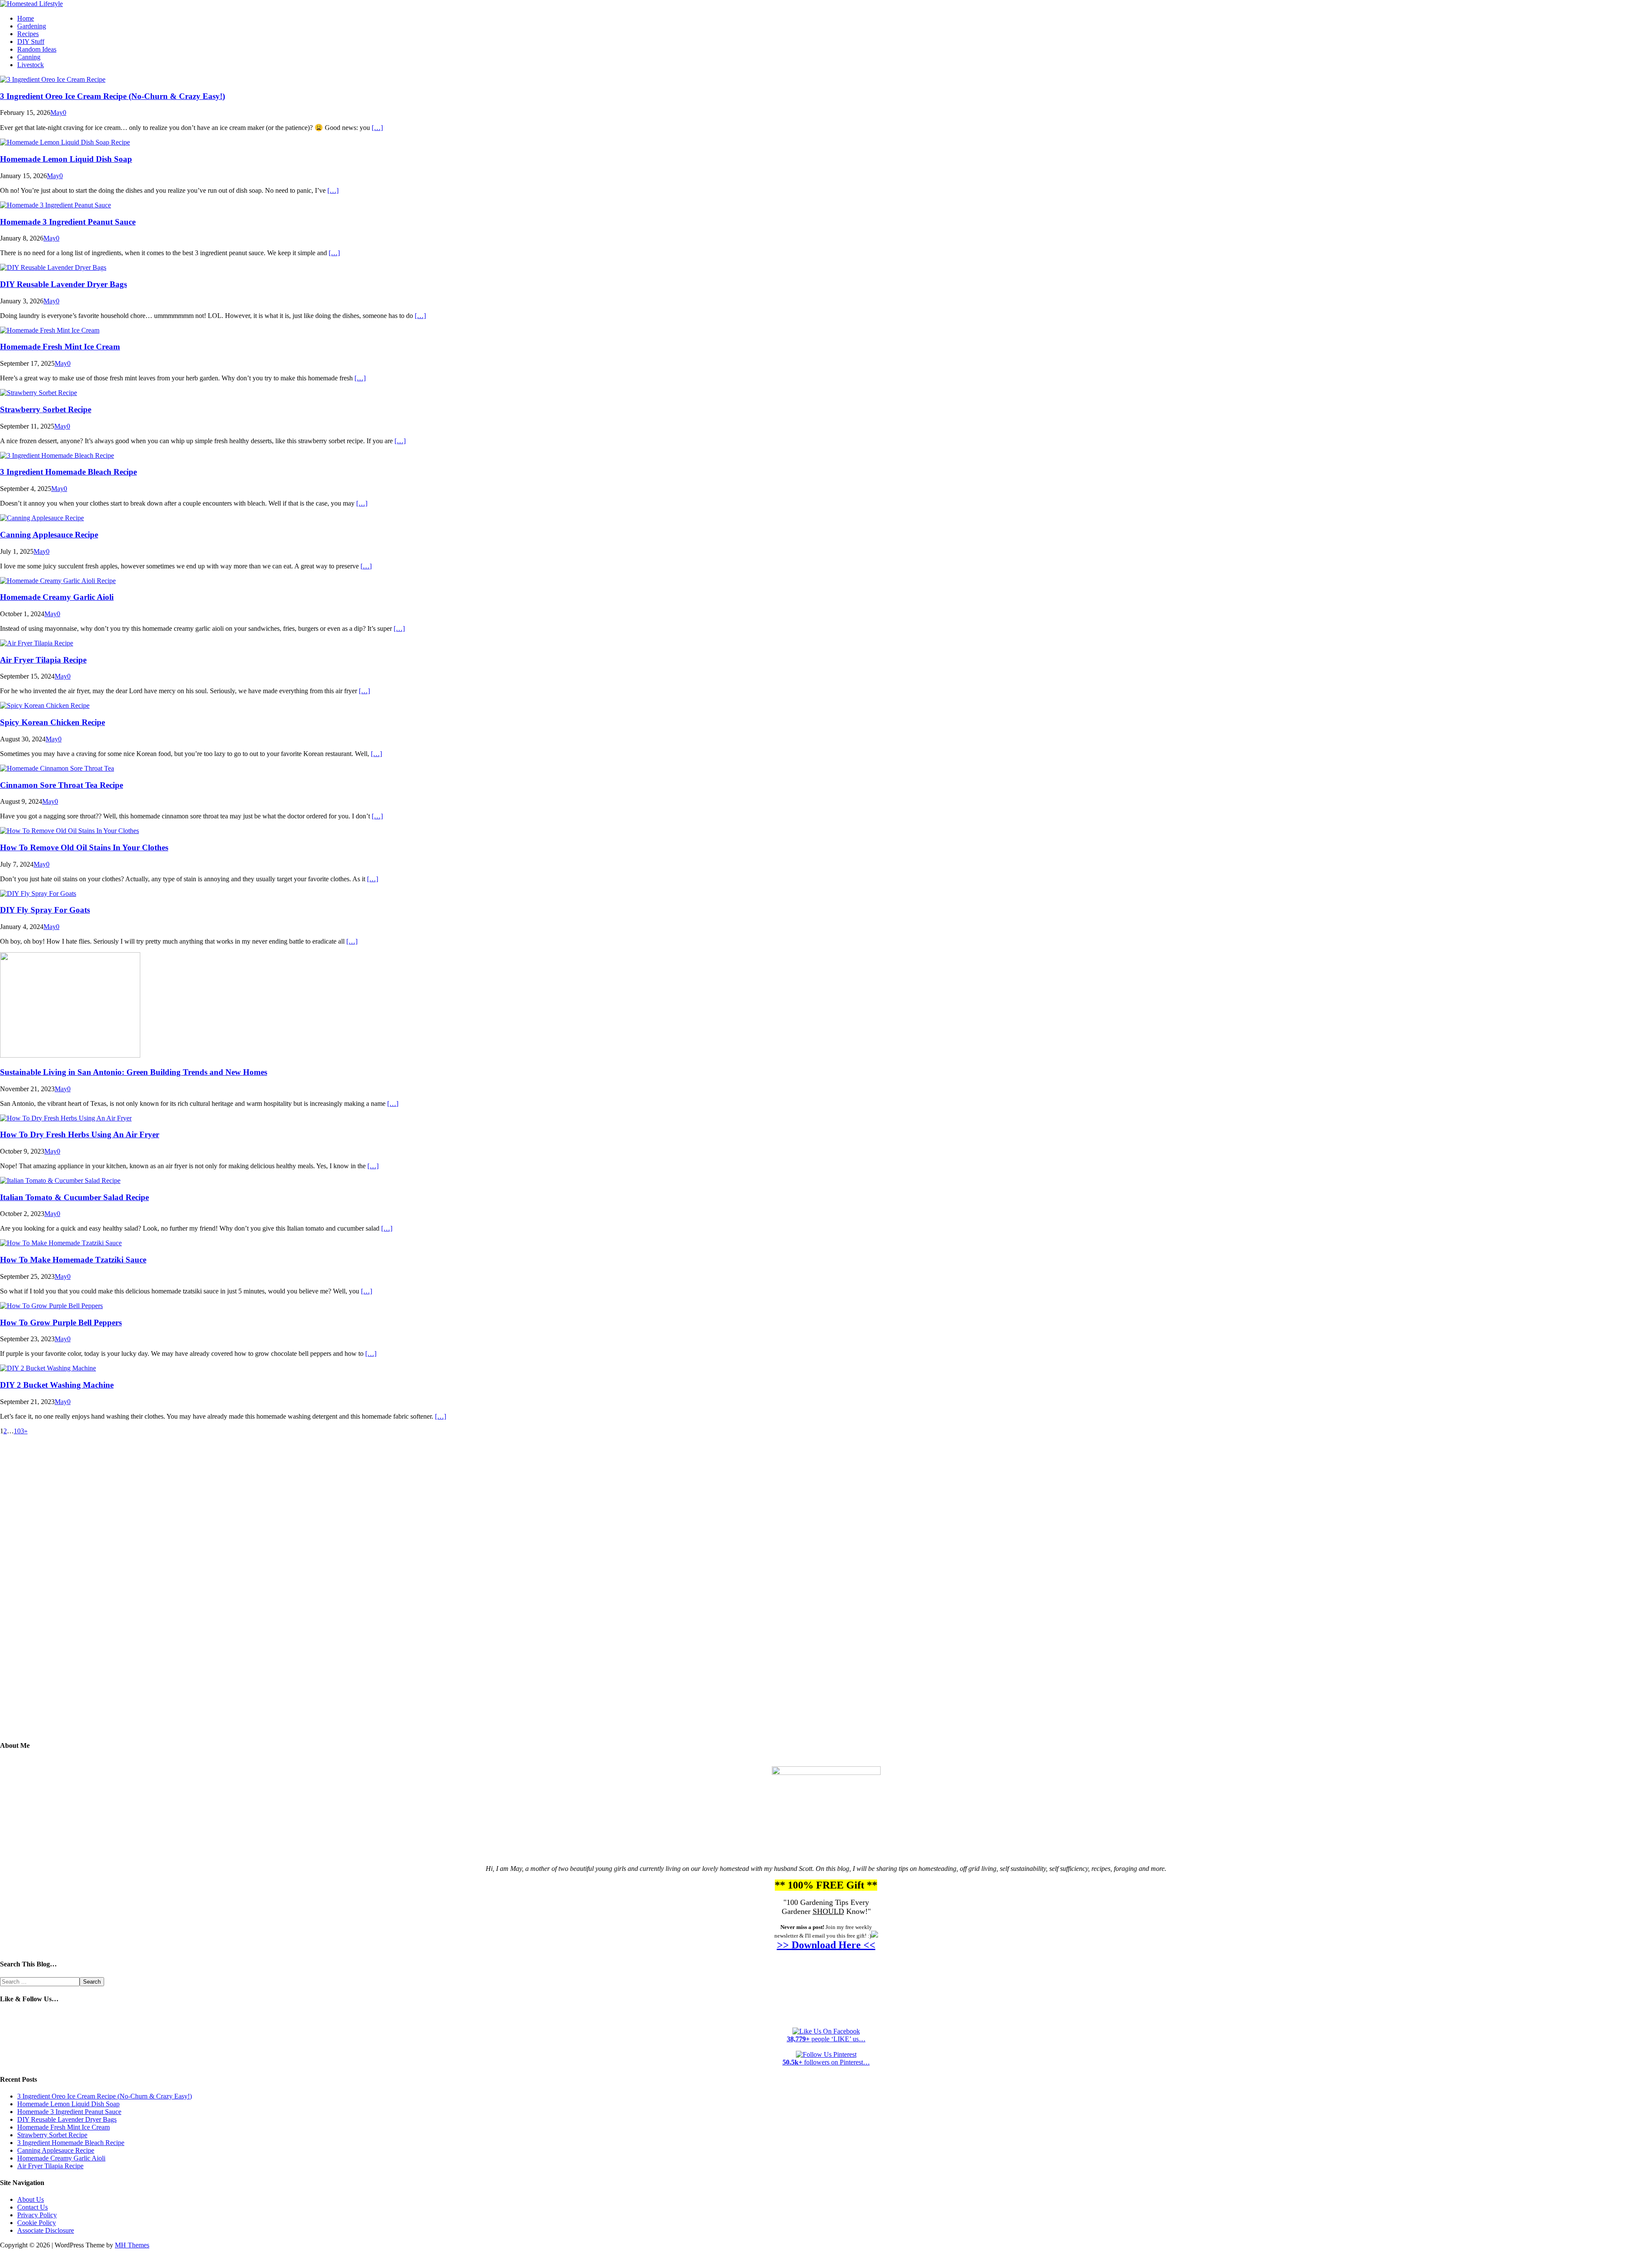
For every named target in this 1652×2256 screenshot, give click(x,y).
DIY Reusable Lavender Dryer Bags (63, 284)
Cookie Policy (37, 2223)
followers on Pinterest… (826, 2062)
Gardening (32, 26)
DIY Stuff (31, 42)
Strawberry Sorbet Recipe (46, 409)
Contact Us (32, 2207)
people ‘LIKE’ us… (826, 2039)
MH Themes (132, 2245)
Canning (29, 57)
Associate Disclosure (46, 2230)
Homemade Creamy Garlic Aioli (57, 597)
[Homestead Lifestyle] (31, 4)
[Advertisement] (826, 1594)
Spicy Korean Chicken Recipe (52, 722)
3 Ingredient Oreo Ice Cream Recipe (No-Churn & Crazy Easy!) (112, 96)
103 (19, 1431)
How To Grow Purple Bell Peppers (61, 1322)
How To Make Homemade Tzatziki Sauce (73, 1260)
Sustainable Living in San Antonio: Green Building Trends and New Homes (134, 1072)
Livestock (31, 65)
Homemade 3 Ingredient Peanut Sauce (68, 222)
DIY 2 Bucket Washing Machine (57, 1385)
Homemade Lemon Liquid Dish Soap (66, 159)
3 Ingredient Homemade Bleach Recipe (68, 472)
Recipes (28, 34)
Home (26, 18)
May (57, 113)
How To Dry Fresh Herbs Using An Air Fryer (80, 1134)
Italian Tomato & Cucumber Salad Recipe (74, 1197)
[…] (377, 128)
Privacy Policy (37, 2215)
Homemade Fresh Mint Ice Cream (60, 347)
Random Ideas (37, 49)
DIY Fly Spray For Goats (45, 910)
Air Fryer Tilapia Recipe (43, 660)
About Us (31, 2199)
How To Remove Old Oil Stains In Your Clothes (84, 847)
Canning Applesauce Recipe (49, 535)
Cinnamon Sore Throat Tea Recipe (62, 785)
